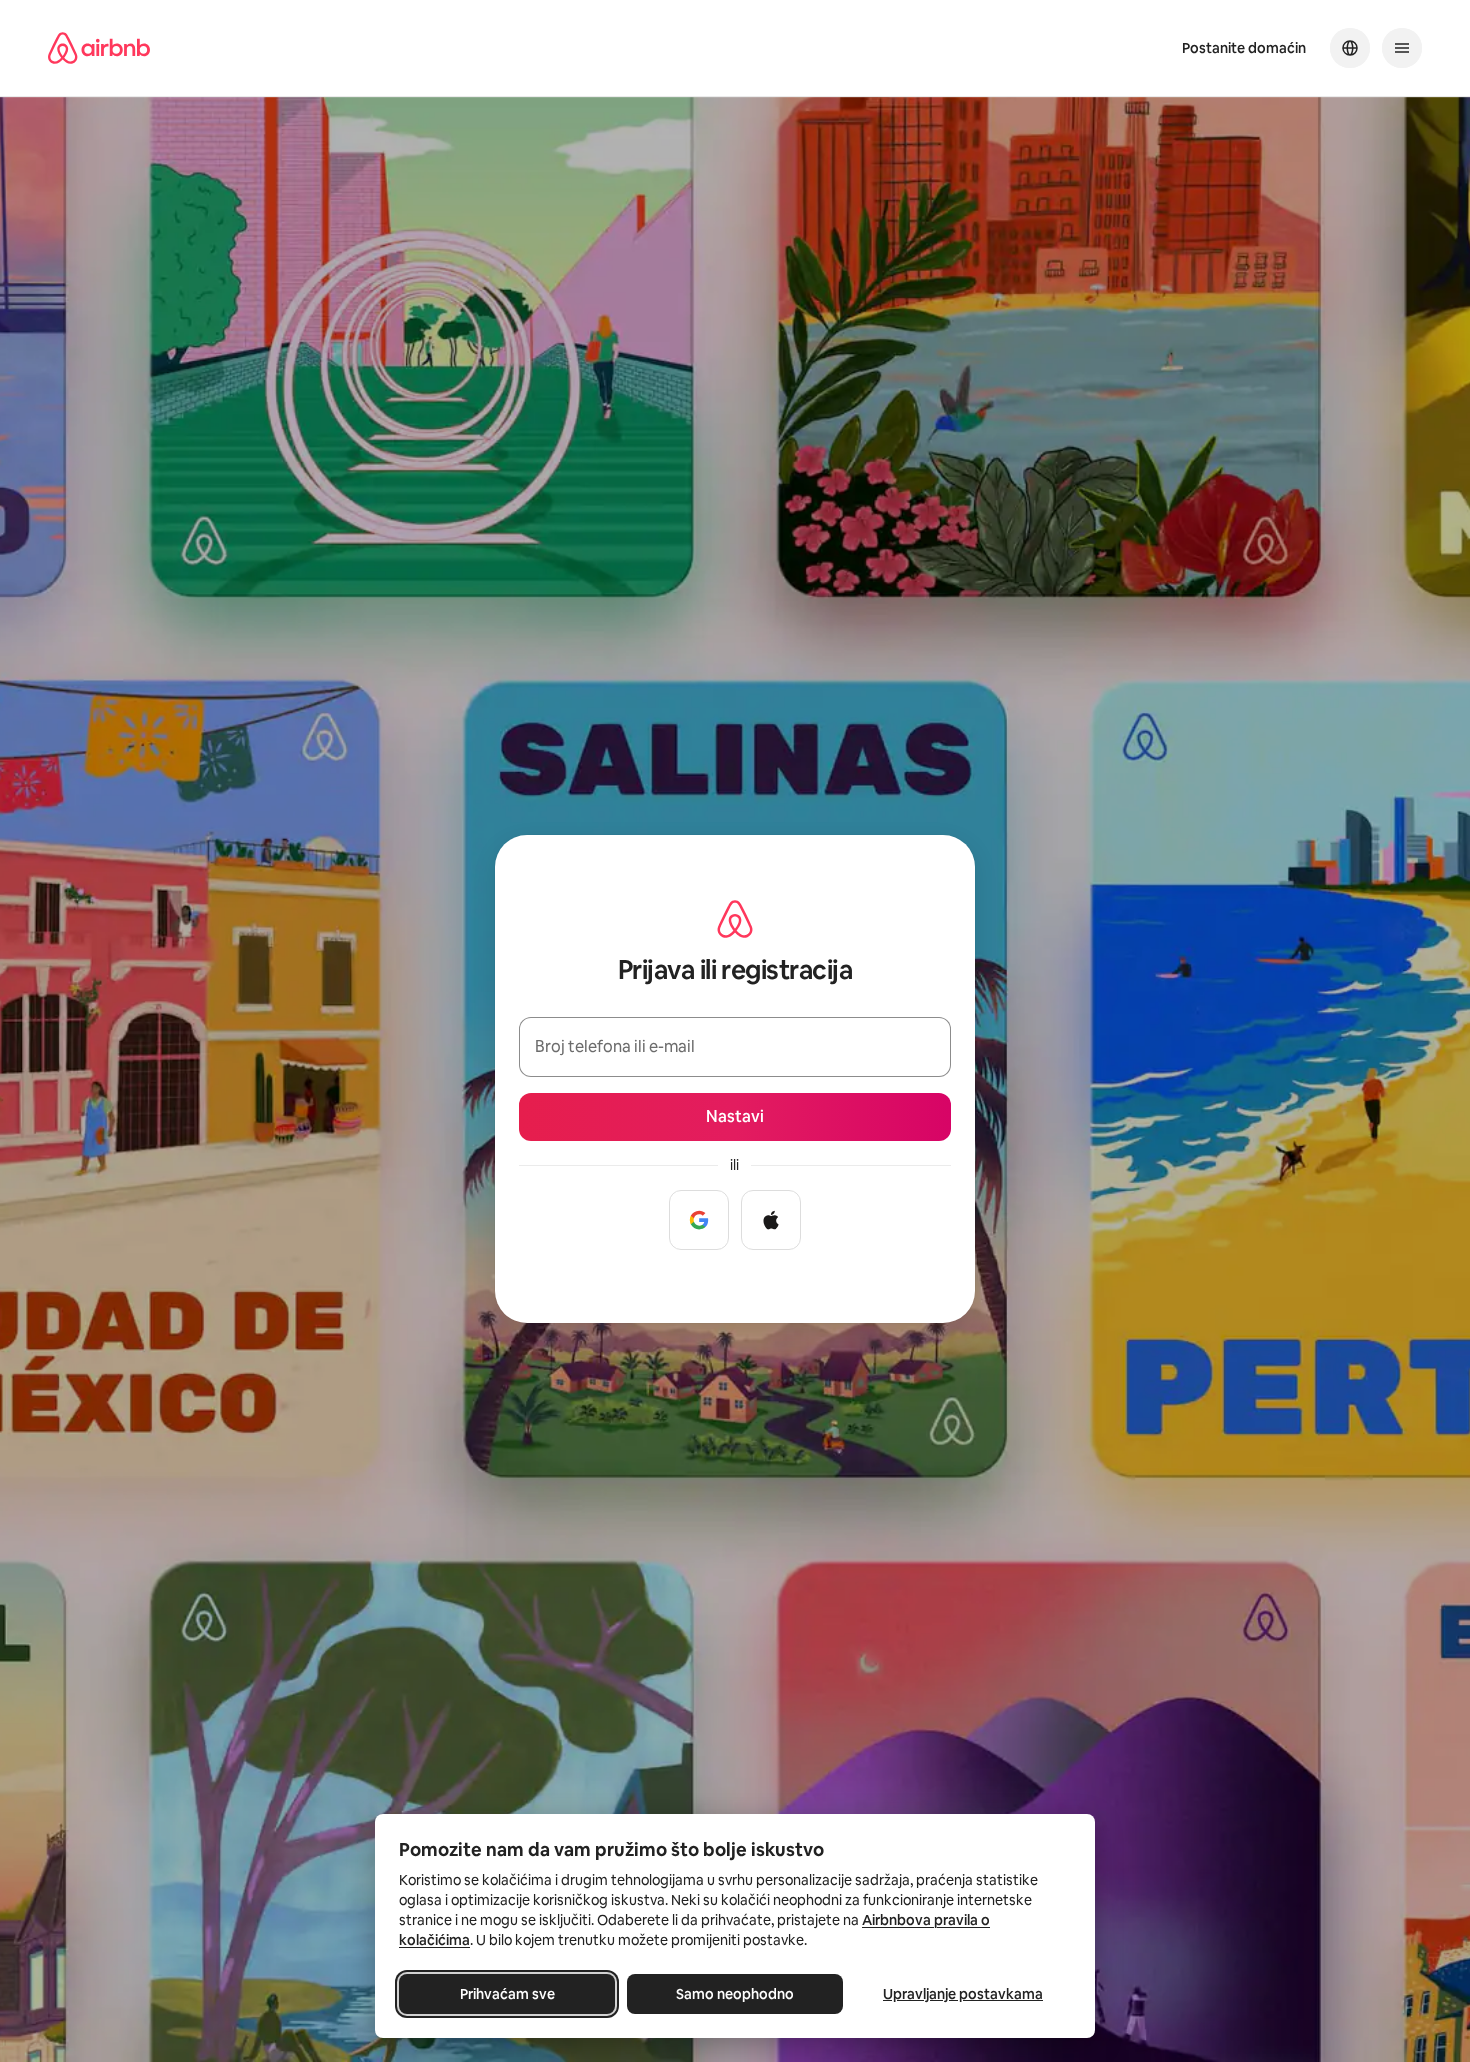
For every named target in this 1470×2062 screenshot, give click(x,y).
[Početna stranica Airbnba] (99, 48)
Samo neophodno (735, 1994)
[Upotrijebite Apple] (771, 1220)
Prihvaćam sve (507, 1994)
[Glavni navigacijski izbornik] (1402, 48)
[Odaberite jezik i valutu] (1350, 48)
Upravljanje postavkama (963, 1994)
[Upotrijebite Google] (699, 1220)
